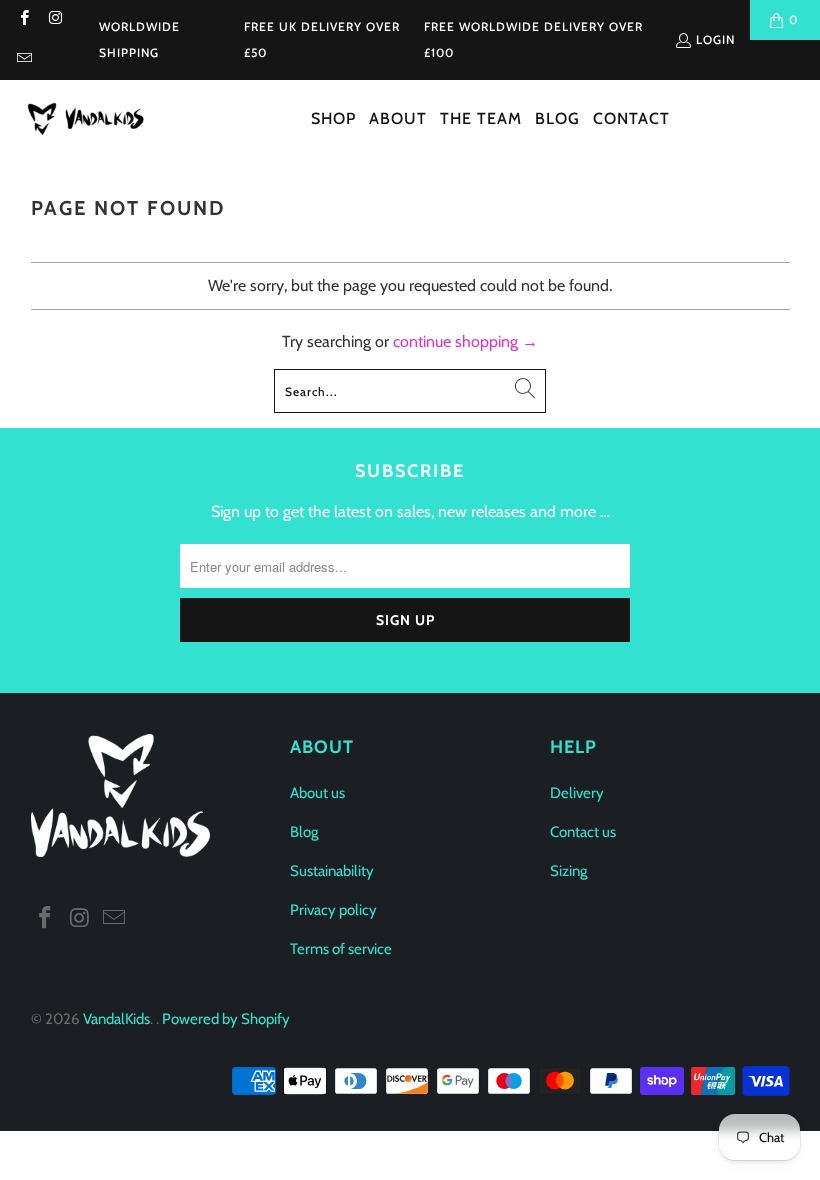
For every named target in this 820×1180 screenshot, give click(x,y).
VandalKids (116, 1019)
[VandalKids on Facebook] (23, 19)
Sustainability (332, 871)
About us (317, 793)
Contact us (583, 832)
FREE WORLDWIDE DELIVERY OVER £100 (533, 39)
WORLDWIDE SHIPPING (139, 39)
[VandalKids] (90, 119)
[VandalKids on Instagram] (54, 19)
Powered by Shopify (226, 1019)
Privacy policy (333, 910)
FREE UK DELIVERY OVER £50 (322, 39)
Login (715, 39)
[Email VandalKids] (23, 59)
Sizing (568, 871)
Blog (304, 832)
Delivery (577, 793)
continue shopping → (465, 341)
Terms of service (341, 949)
